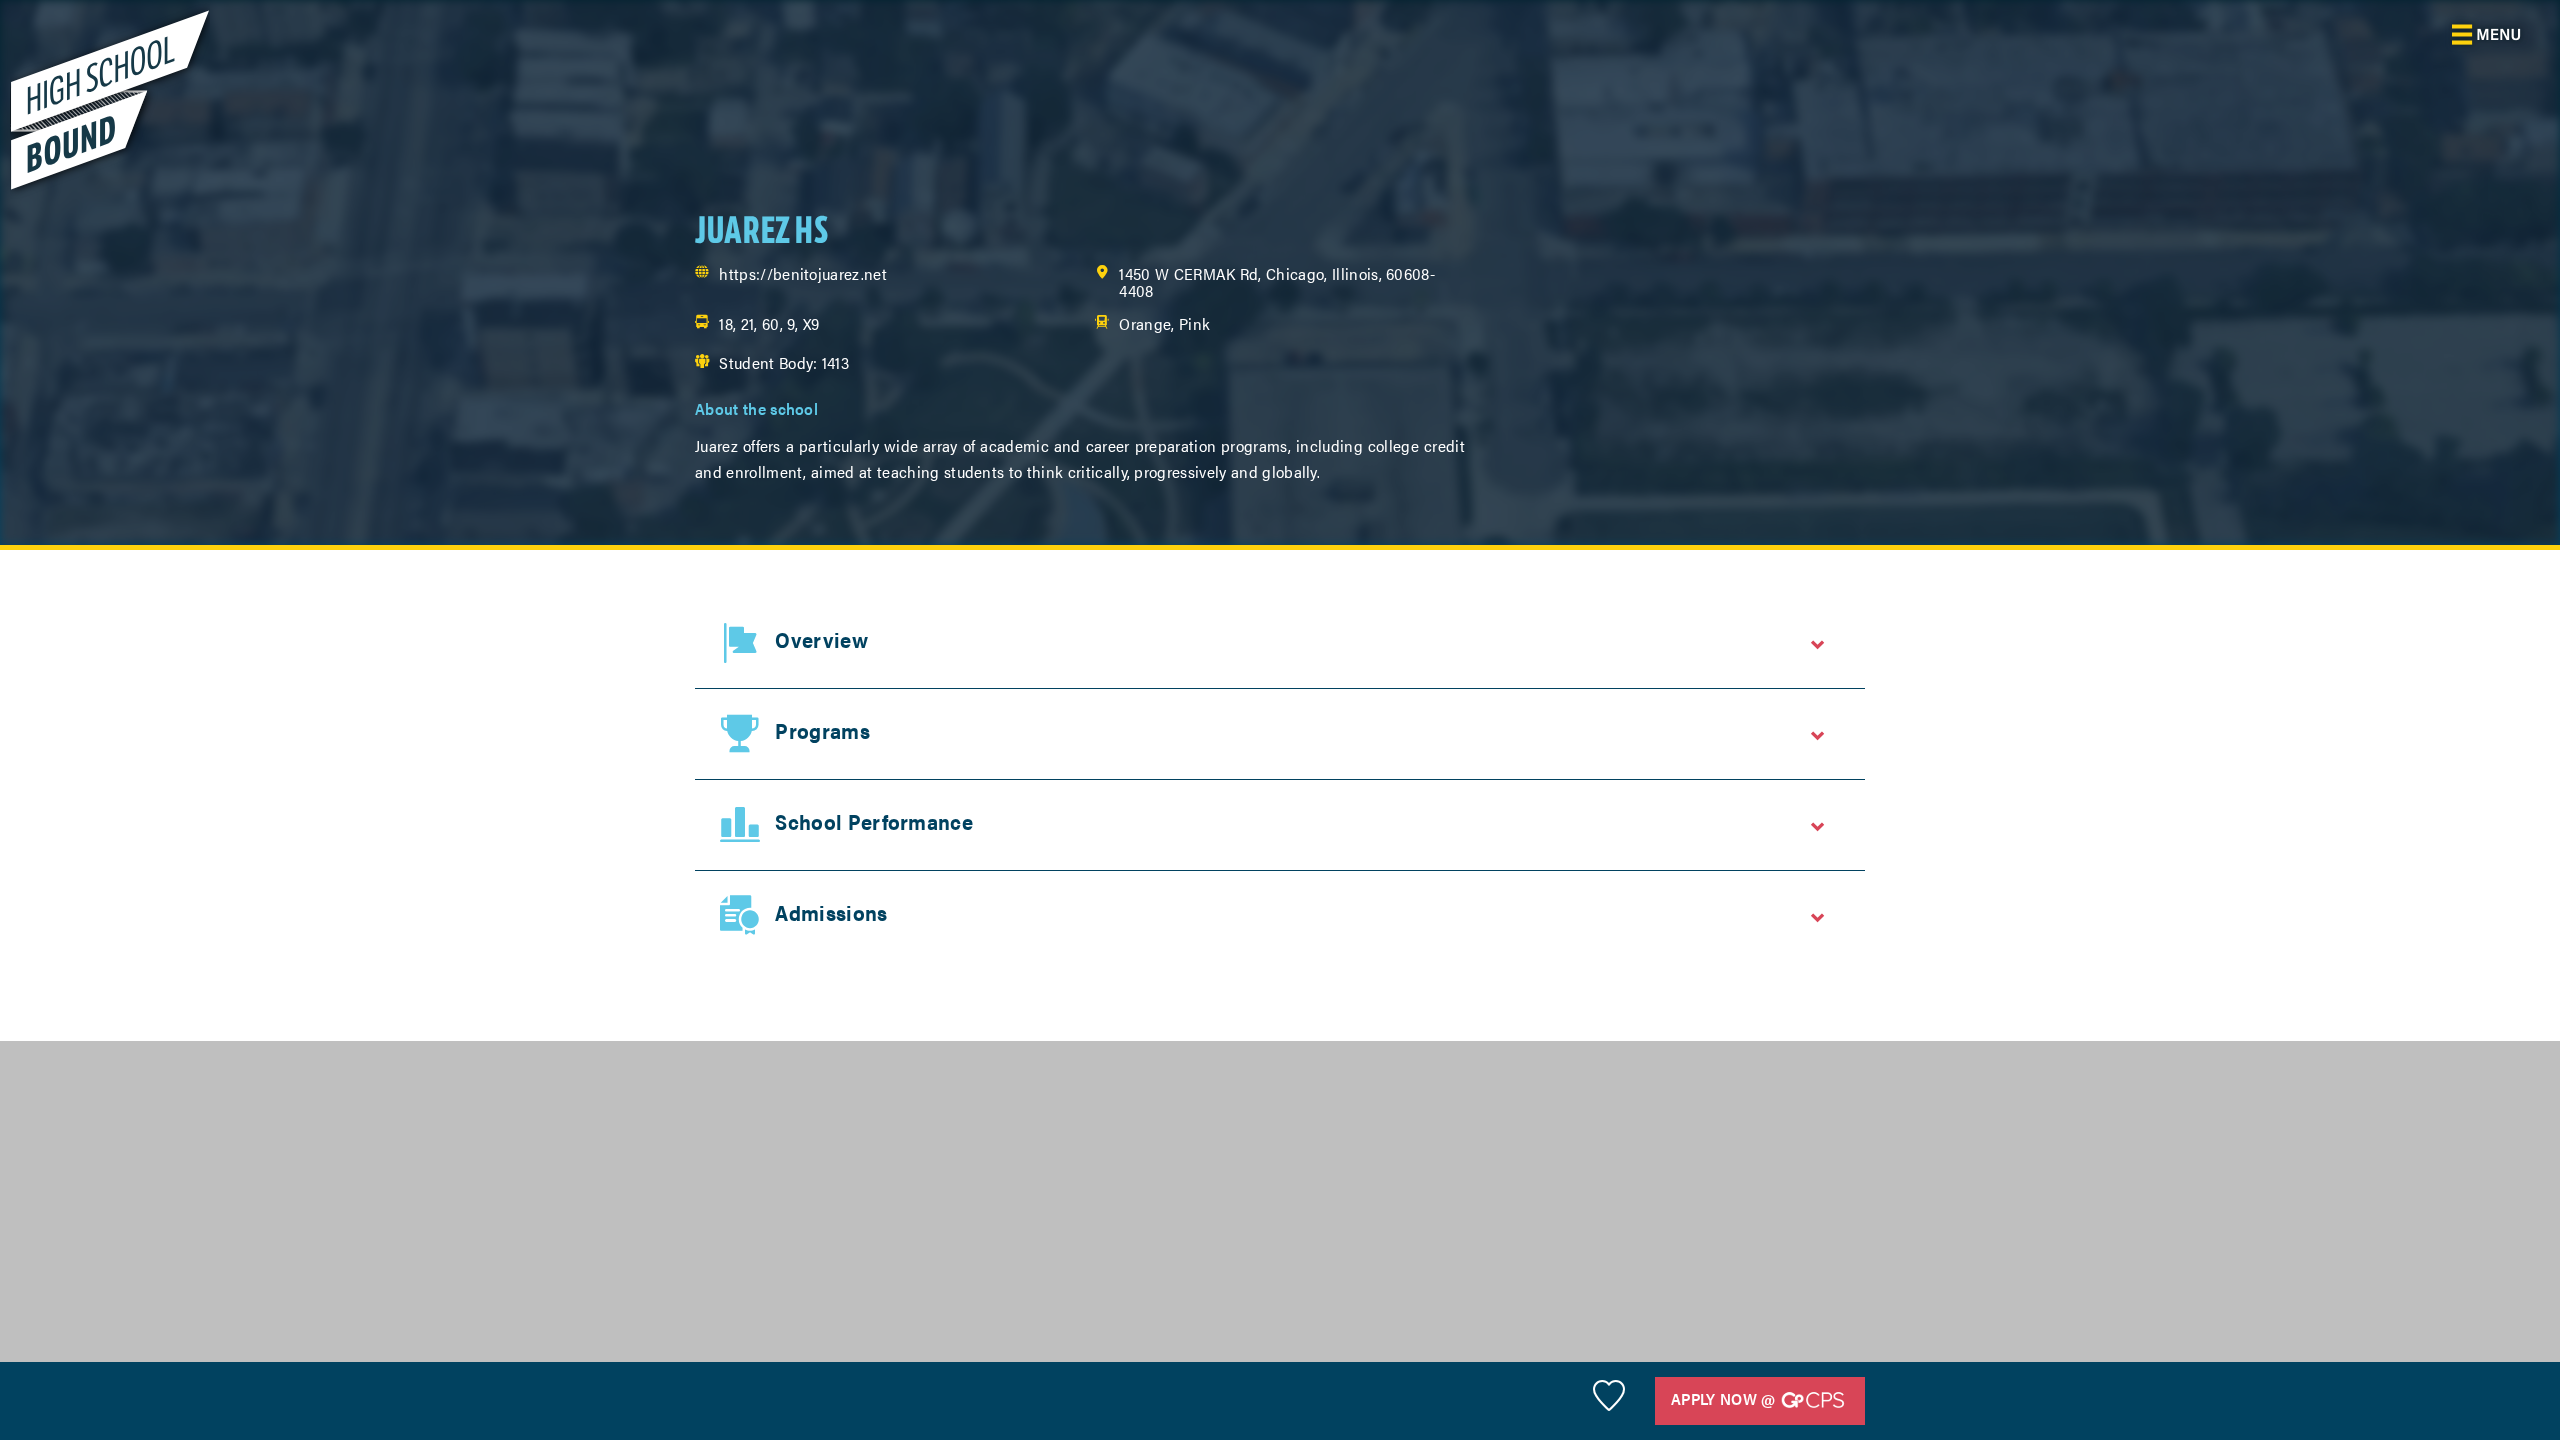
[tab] (1280, 643)
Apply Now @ (1725, 1398)
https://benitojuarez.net (803, 273)
